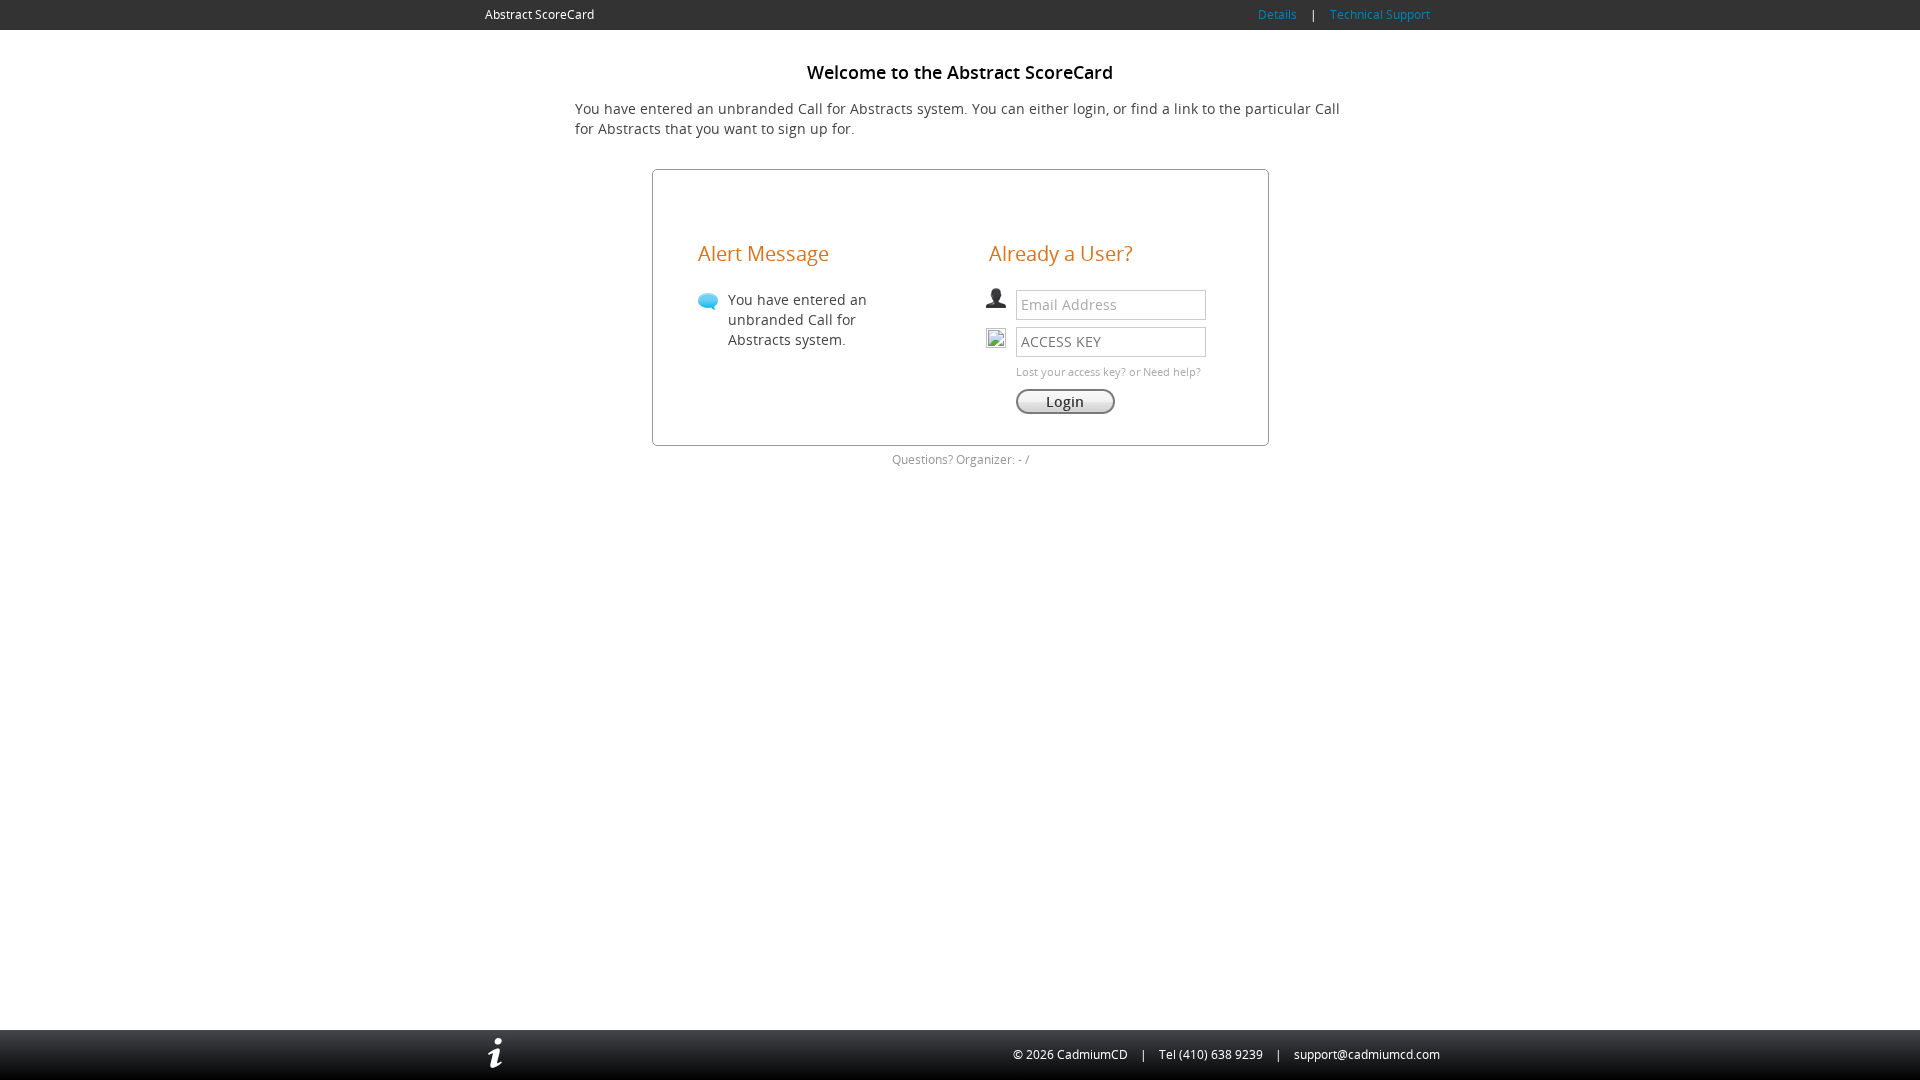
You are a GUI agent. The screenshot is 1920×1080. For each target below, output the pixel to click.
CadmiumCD (1092, 1054)
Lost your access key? (1071, 371)
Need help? (1172, 371)
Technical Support (1380, 14)
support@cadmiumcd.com (1367, 1054)
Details (1277, 14)
